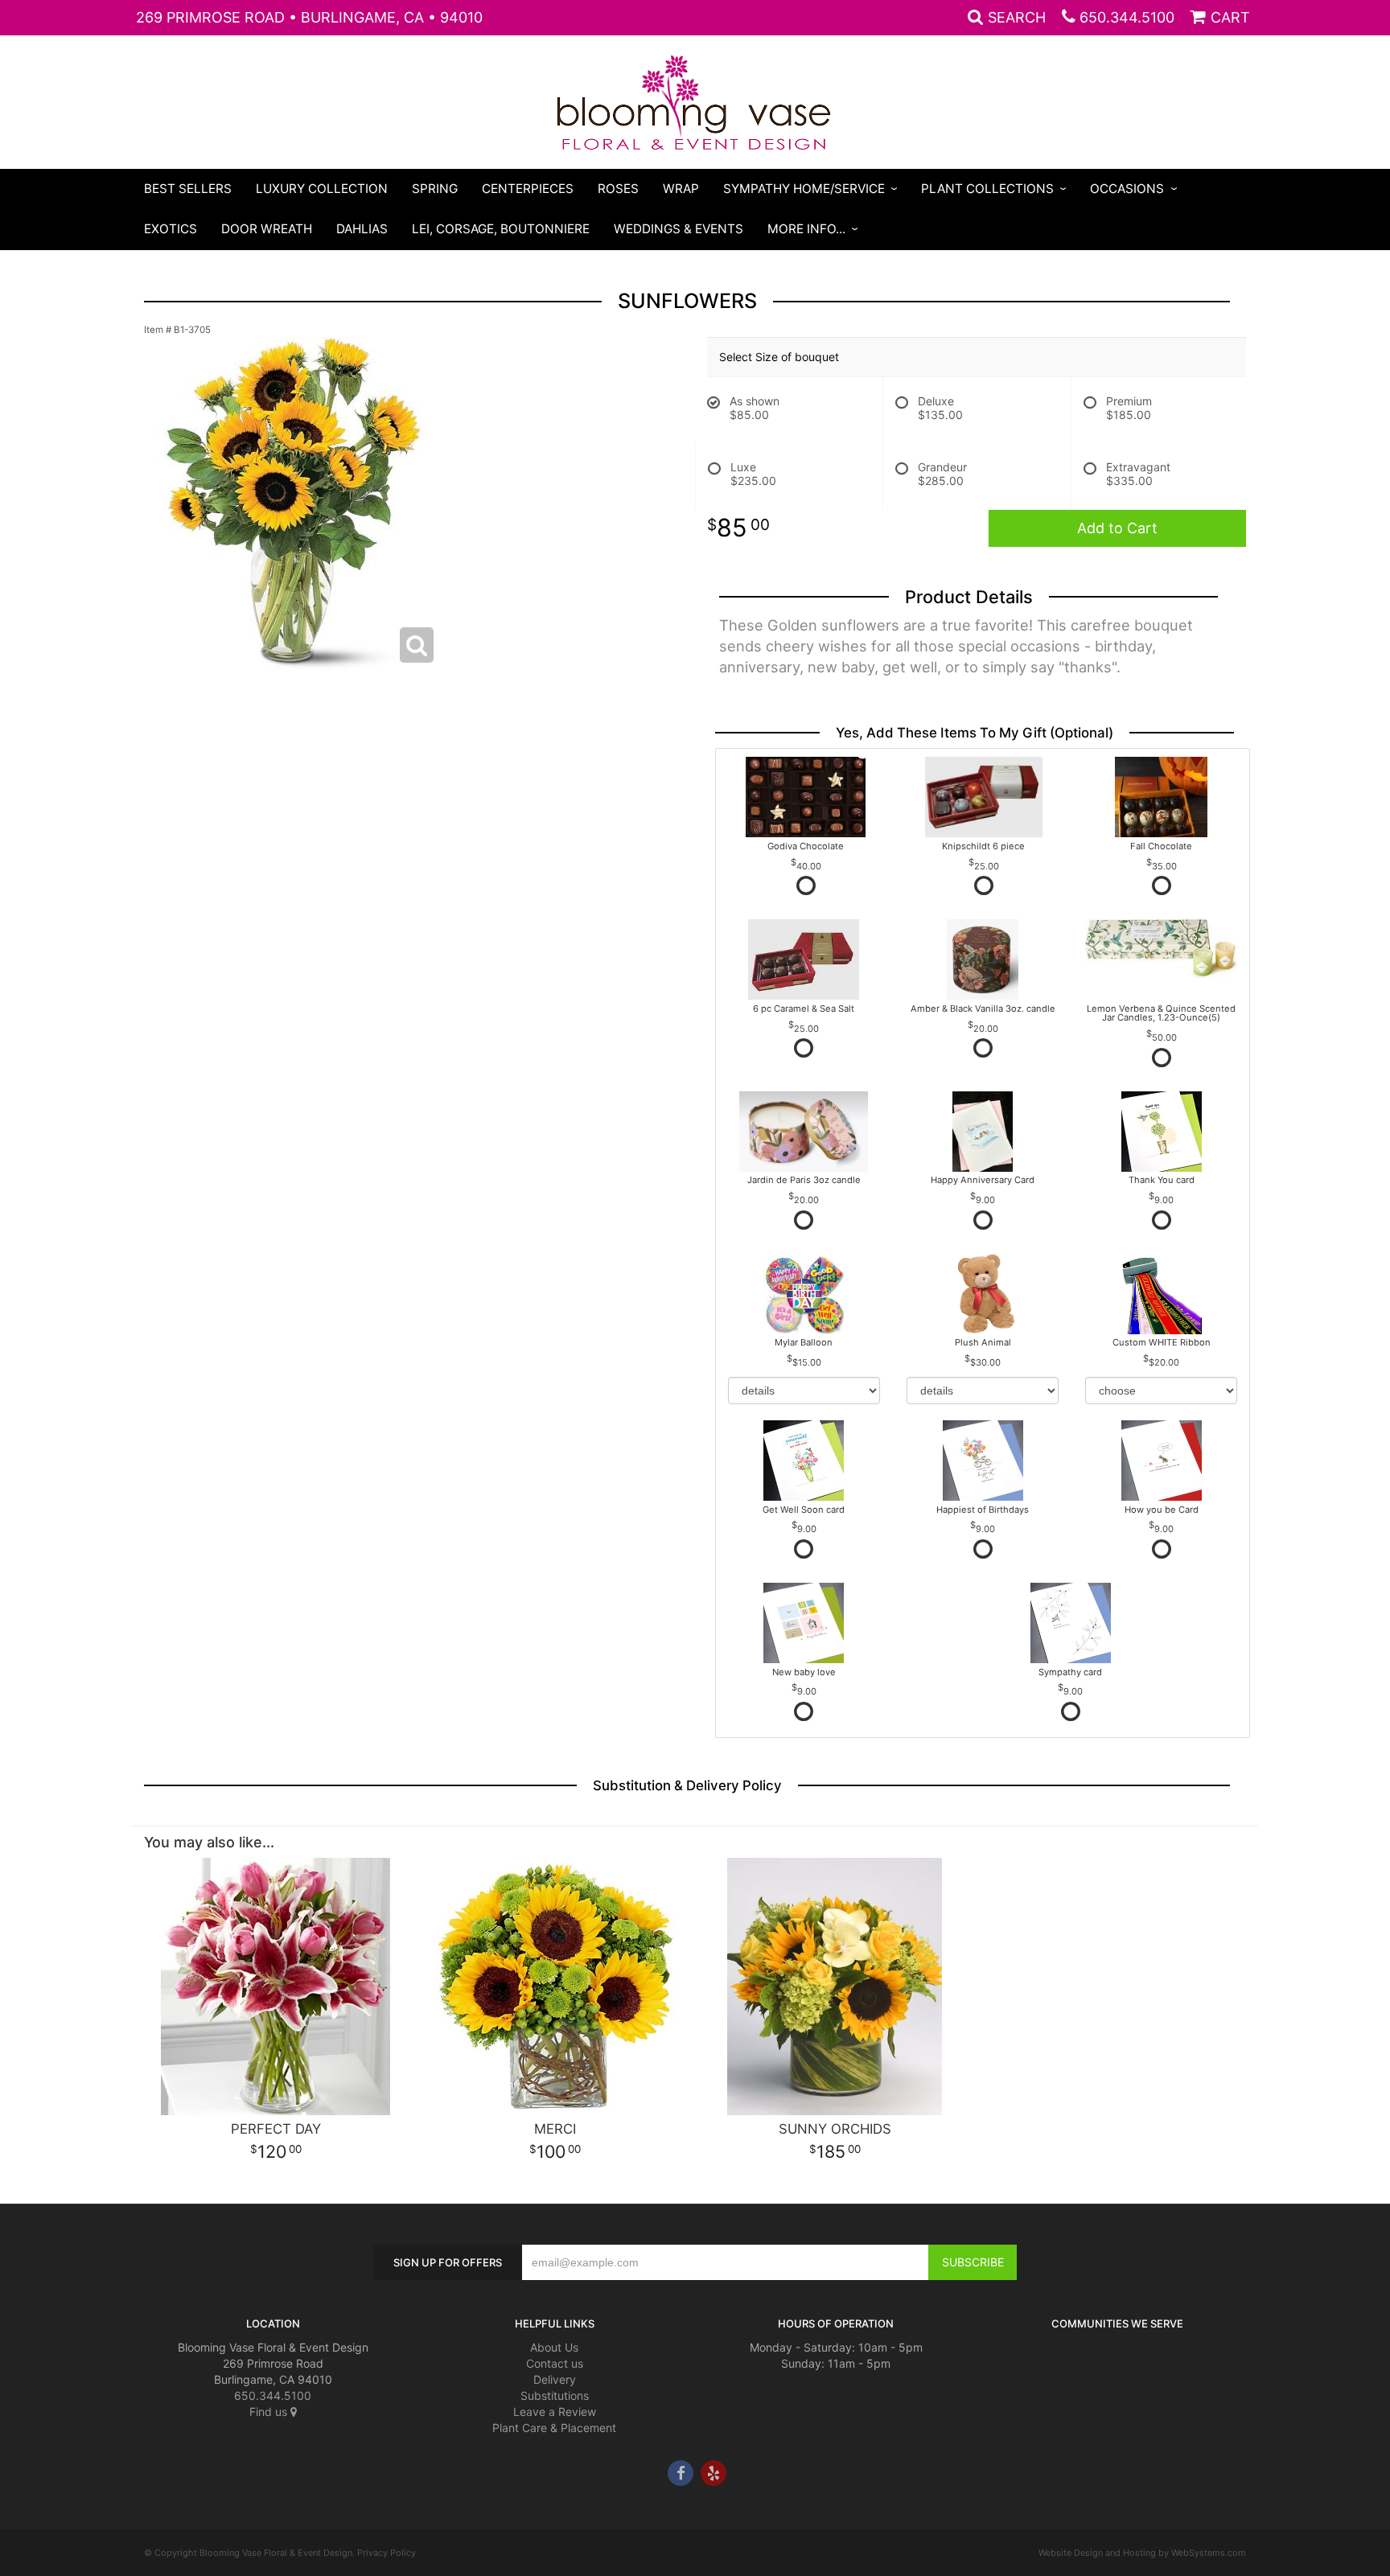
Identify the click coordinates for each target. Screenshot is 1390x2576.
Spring (435, 189)
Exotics (171, 229)
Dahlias (362, 229)
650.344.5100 (1127, 17)
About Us (554, 2347)
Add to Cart (1117, 528)
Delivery (555, 2379)
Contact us (555, 2363)
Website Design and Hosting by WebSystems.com (1142, 2553)
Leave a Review (555, 2412)
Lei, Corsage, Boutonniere (501, 229)
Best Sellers (188, 189)
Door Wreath (267, 229)
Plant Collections (987, 189)
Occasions (1127, 189)
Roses (618, 189)
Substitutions (555, 2395)
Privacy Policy (387, 2553)
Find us (270, 2412)
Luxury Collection (322, 189)
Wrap (681, 189)
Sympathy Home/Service (804, 189)
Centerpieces (528, 189)
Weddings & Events (679, 229)
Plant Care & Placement (554, 2428)
